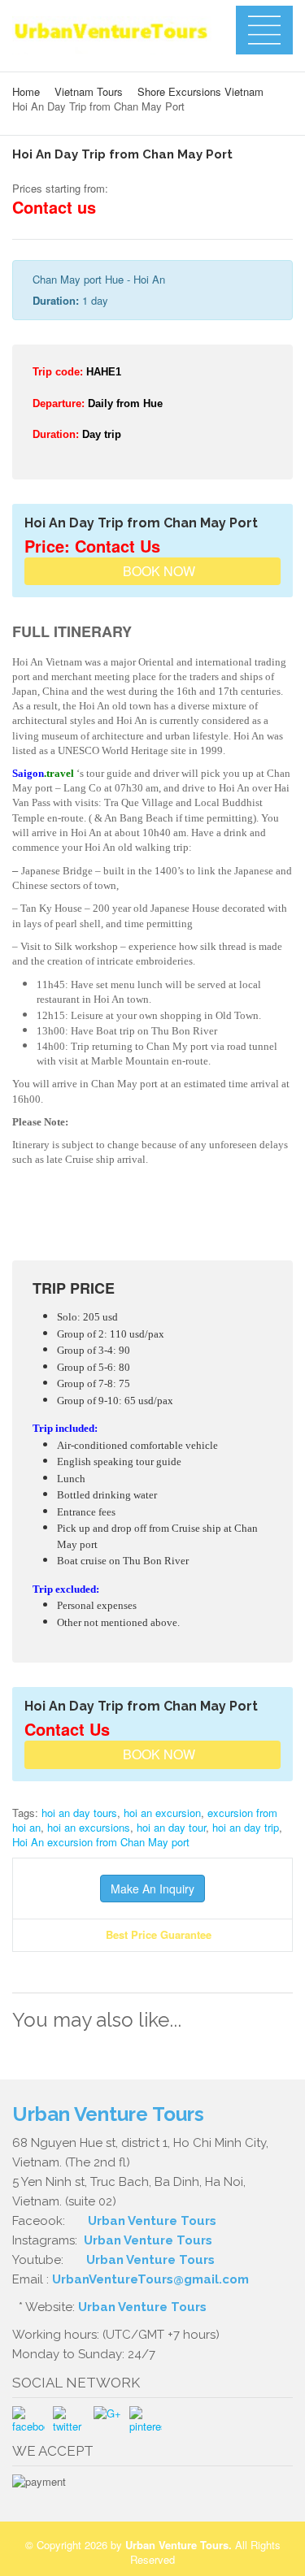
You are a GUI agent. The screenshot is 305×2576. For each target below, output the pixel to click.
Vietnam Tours (89, 91)
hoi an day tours (79, 1813)
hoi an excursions (89, 1827)
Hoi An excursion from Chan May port (101, 1842)
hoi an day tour (171, 1827)
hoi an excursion (162, 1813)
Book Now (157, 571)
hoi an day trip (246, 1827)
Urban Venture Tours (152, 2221)
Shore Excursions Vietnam (200, 91)
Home (26, 91)
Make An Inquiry (152, 1889)
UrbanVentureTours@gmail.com (150, 2279)
